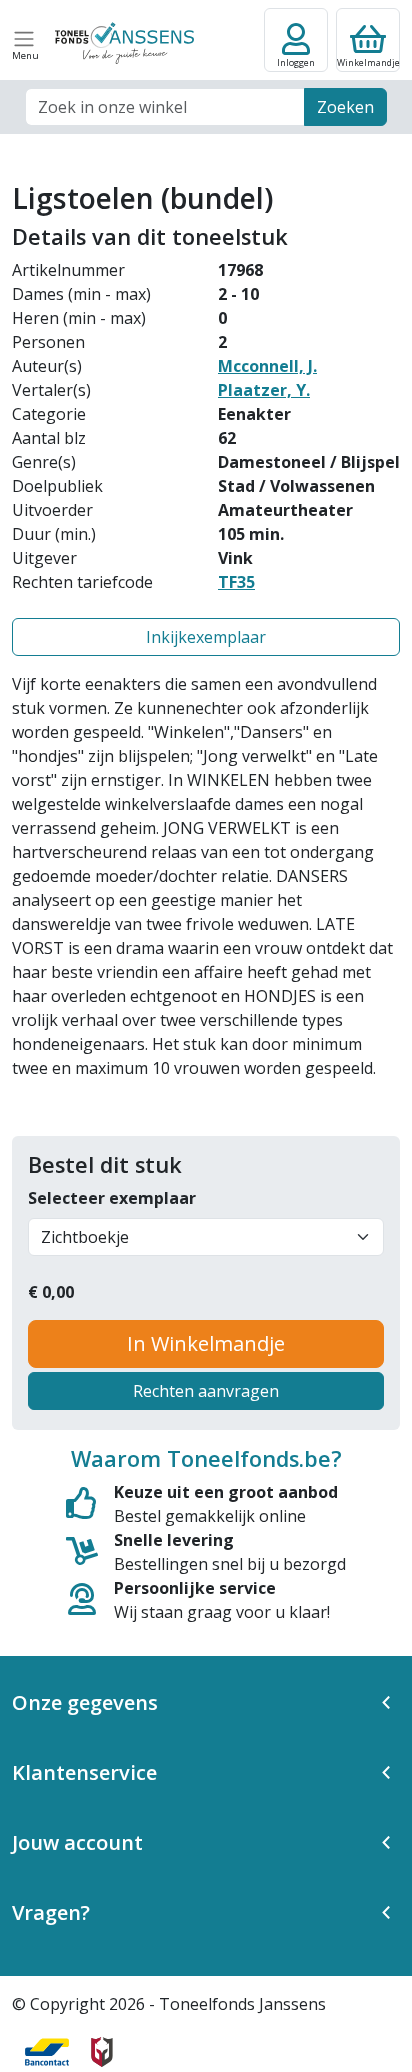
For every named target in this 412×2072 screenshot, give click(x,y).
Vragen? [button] (51, 1912)
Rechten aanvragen (206, 1391)
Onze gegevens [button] (85, 1702)
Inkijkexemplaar (206, 637)
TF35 (236, 582)
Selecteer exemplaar (112, 1198)
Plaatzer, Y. (264, 390)
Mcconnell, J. (267, 366)
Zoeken (345, 107)
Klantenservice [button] (84, 1772)
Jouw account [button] (77, 1842)
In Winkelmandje (206, 1343)
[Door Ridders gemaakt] (102, 2052)
